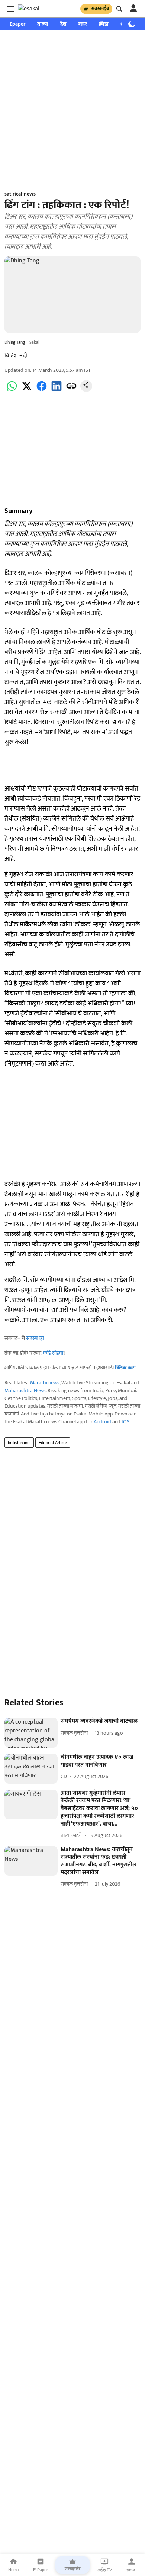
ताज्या (43, 24)
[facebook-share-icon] (42, 390)
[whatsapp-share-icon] (12, 390)
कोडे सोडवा (53, 1353)
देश (63, 24)
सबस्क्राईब (100, 9)
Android (102, 1422)
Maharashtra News (25, 1390)
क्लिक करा (125, 1368)
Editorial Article (53, 1443)
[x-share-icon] (27, 390)
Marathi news (45, 1383)
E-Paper (41, 2570)
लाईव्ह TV (105, 2570)
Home (14, 2570)
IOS (125, 1422)
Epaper (17, 24)
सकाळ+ (132, 2570)
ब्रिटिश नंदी (16, 356)
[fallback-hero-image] (31, 1733)
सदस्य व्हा (35, 1338)
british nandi (19, 1443)
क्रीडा (104, 24)
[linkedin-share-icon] (57, 390)
